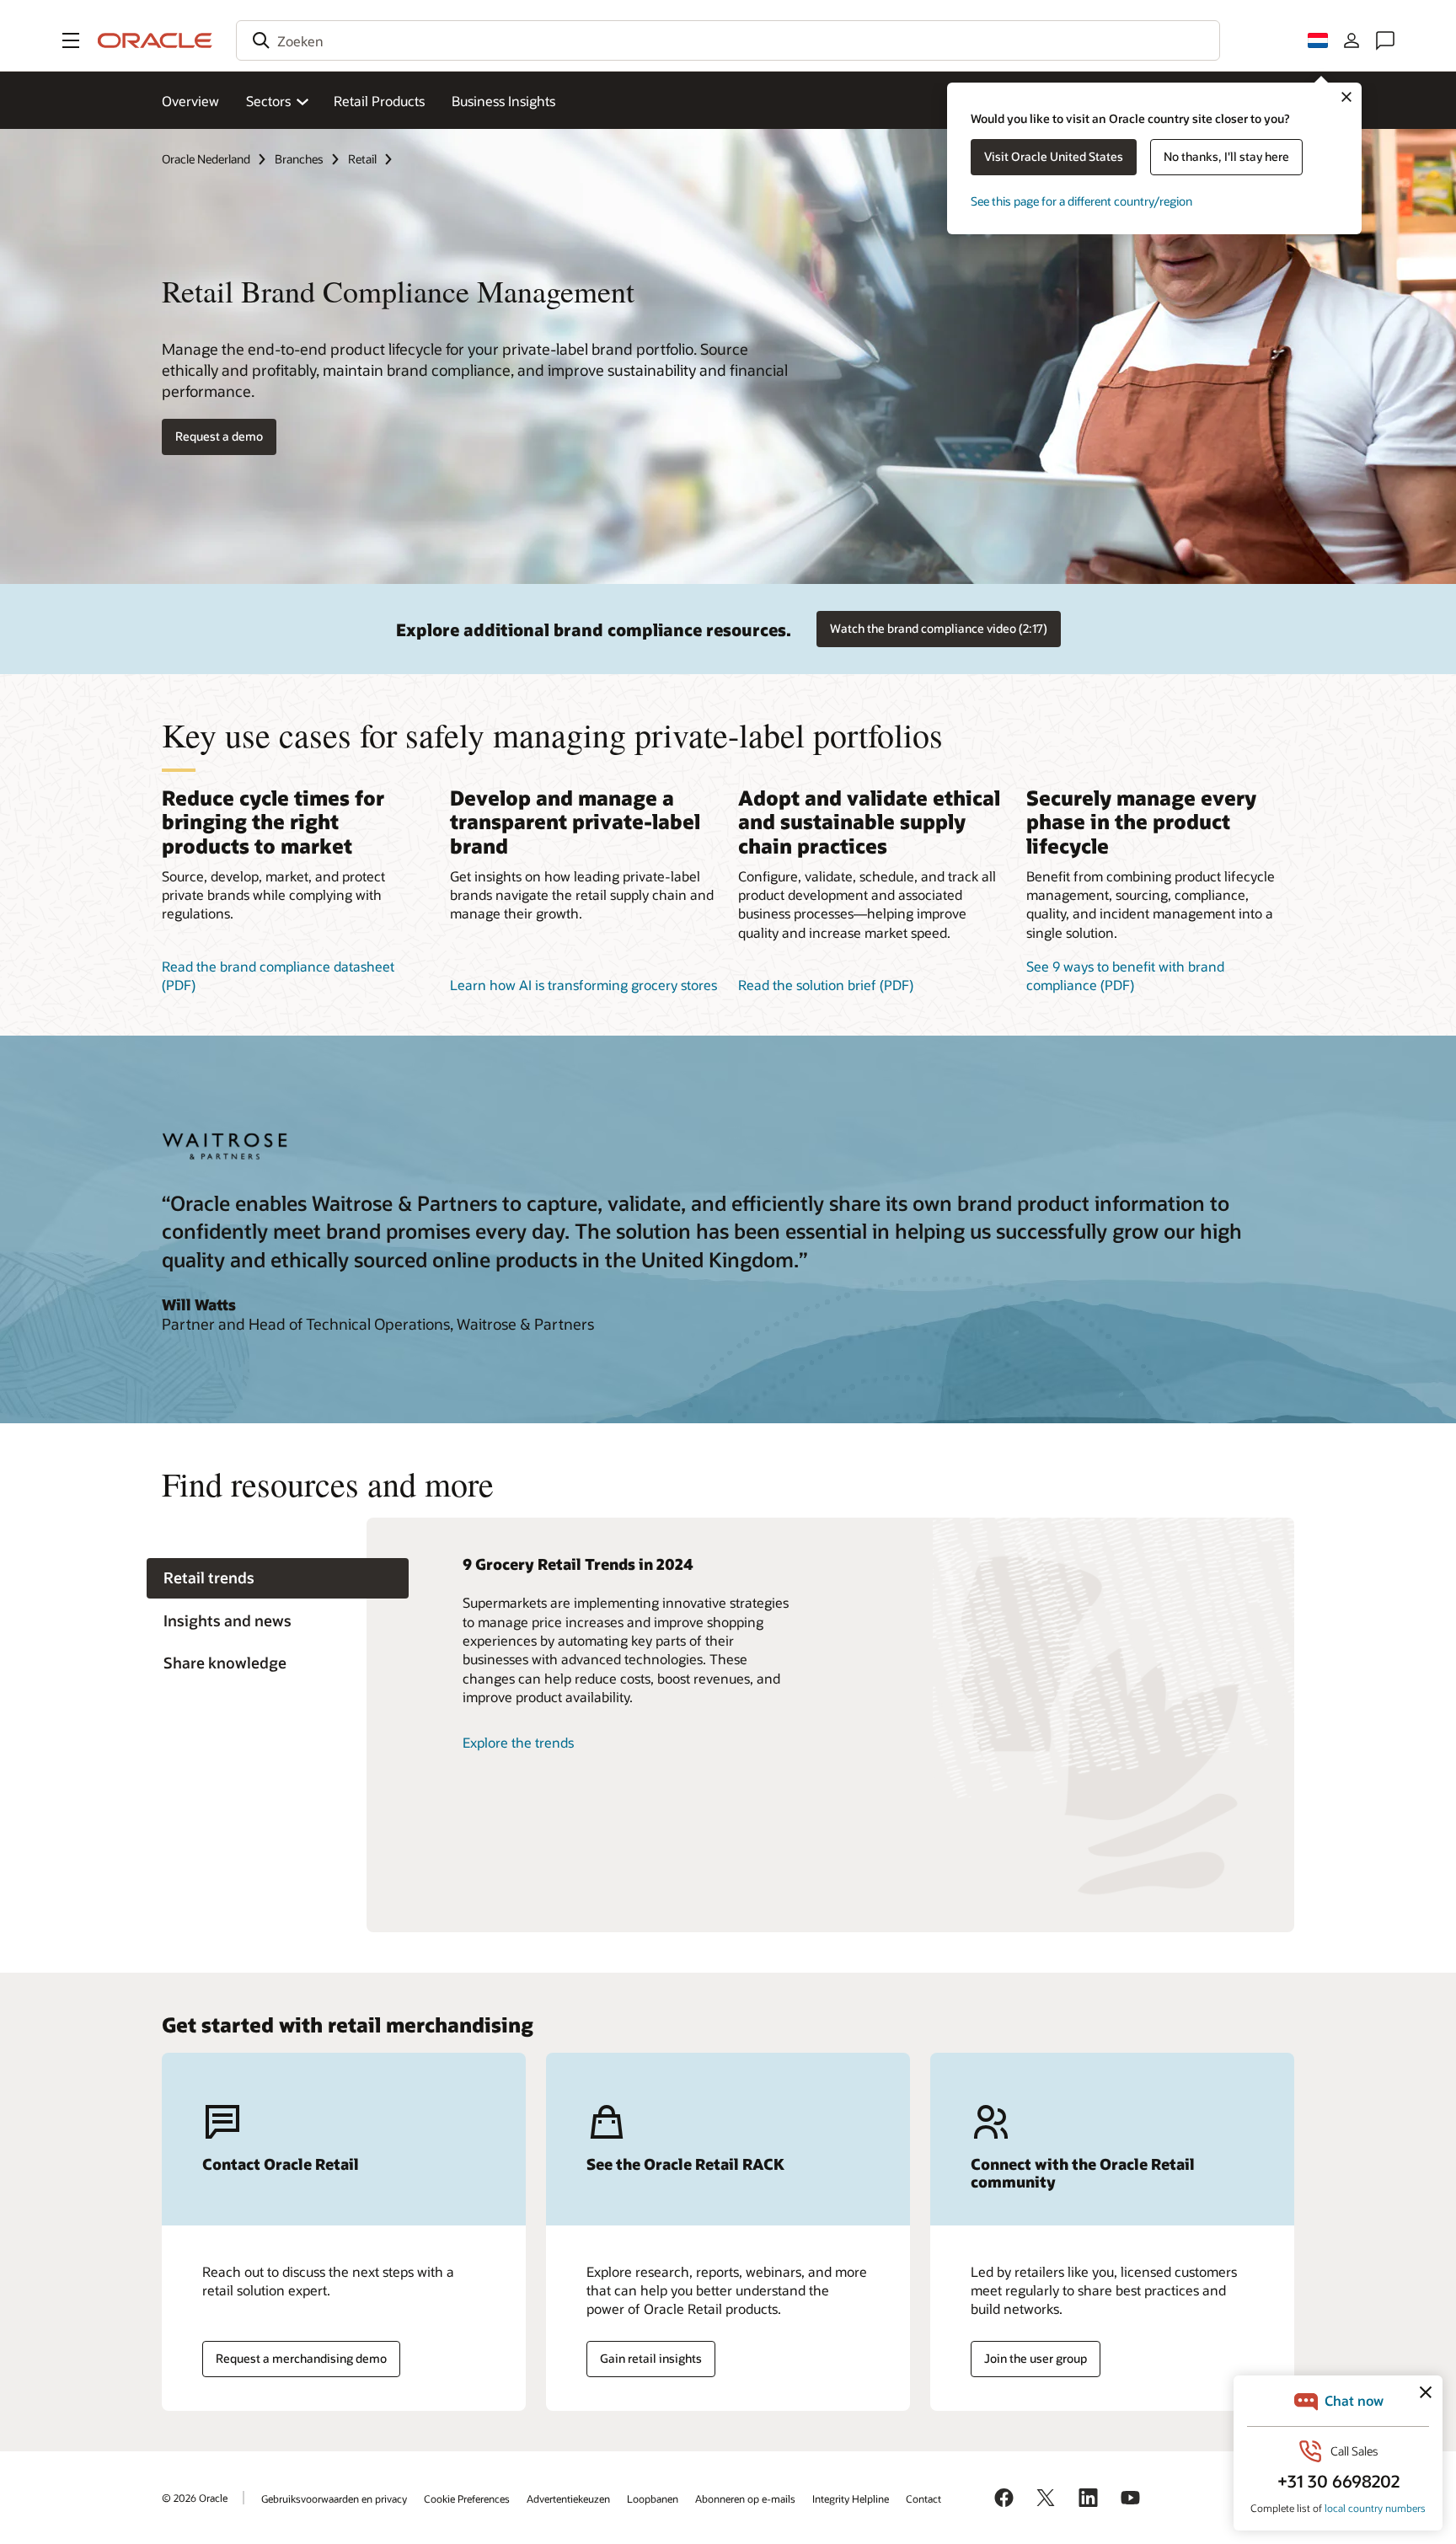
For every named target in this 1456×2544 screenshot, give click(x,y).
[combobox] (728, 40)
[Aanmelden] (1352, 40)
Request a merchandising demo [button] (301, 2358)
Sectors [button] (268, 101)
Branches (299, 159)
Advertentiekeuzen (568, 2498)
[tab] (278, 1579)
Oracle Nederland (206, 159)
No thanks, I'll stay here (1226, 156)
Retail (362, 159)
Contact (923, 2498)
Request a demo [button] (219, 436)
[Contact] (1385, 40)
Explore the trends (518, 1742)
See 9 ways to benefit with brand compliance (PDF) (1125, 975)
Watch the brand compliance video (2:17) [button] (939, 628)
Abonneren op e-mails (745, 2498)
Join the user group (1036, 2358)
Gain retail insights (651, 2358)
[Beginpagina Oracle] (155, 40)
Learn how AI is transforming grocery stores (583, 985)
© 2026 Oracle (195, 2498)
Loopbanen (653, 2498)
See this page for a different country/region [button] (1081, 201)
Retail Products (379, 101)
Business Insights (503, 101)
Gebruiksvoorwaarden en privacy (334, 2498)
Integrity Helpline (851, 2498)
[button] (71, 40)
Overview (190, 101)
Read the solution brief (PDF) (826, 985)
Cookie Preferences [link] (467, 2498)
